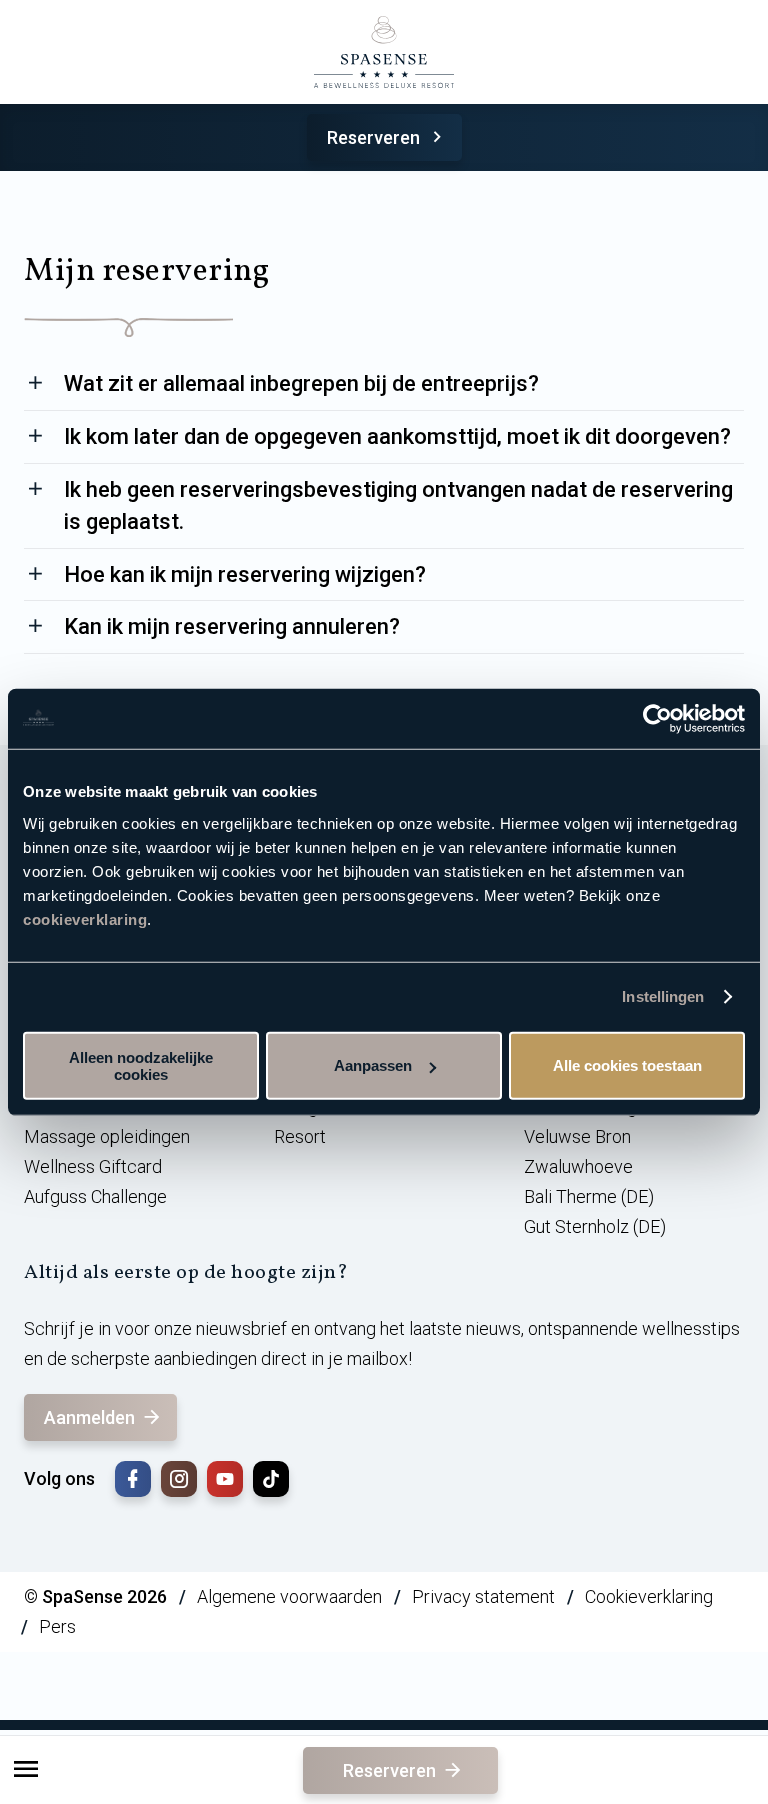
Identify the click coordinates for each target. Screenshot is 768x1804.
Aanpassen (373, 1065)
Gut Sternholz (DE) (595, 1226)
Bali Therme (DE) (589, 1196)
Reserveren (373, 137)
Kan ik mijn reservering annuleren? (232, 626)
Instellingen (663, 996)
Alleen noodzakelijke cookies (141, 1065)
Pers (57, 1626)
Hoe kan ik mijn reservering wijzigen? (245, 574)
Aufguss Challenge (95, 1196)
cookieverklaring (85, 918)
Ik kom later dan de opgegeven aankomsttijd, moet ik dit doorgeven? (397, 436)
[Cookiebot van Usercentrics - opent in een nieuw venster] (657, 719)
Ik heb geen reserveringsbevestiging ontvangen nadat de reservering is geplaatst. (398, 505)
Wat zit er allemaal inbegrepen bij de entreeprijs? (301, 383)
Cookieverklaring (649, 1596)
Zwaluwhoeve (578, 1166)
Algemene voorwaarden (289, 1596)
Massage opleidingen (107, 1136)
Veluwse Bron (577, 1136)
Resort (300, 1136)
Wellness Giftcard (93, 1166)
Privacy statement (483, 1596)
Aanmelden (89, 1417)
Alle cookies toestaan (627, 1065)
